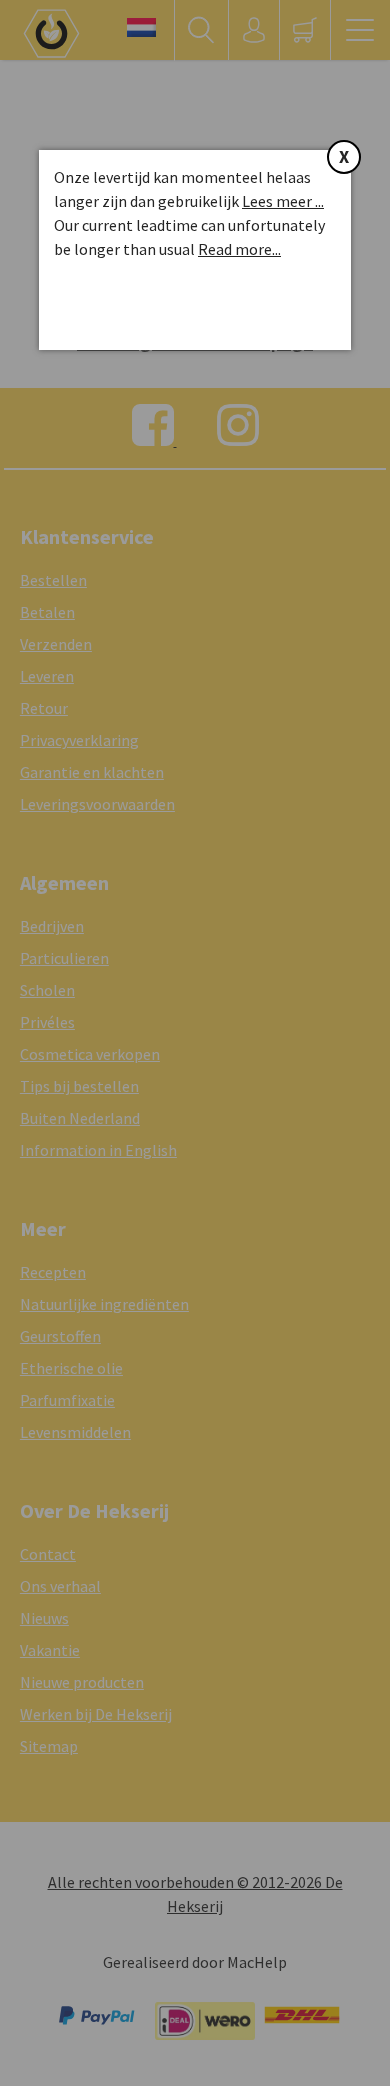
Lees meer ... (283, 201)
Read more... (239, 249)
